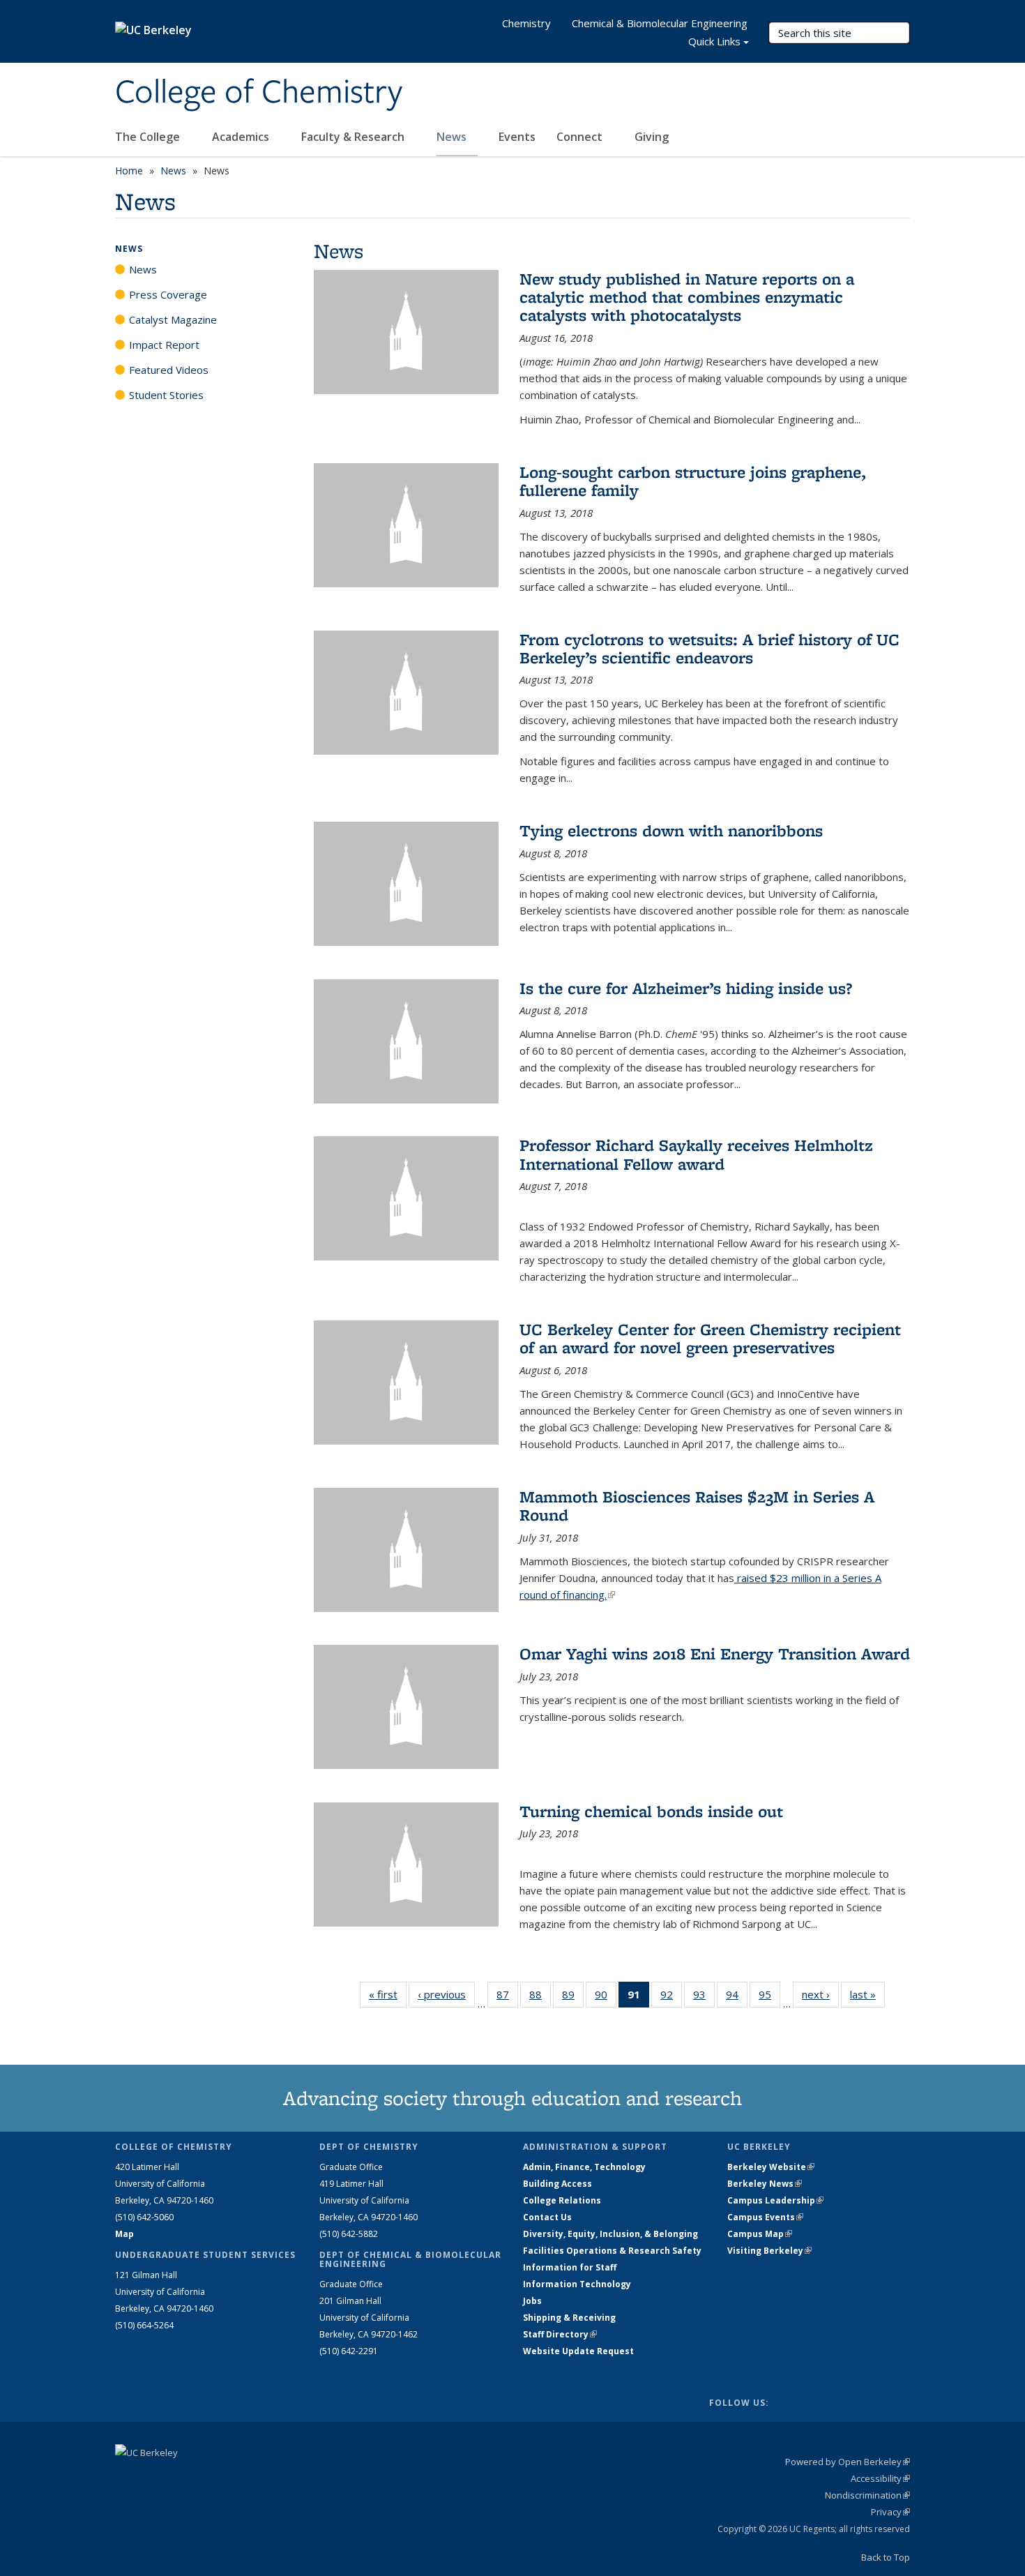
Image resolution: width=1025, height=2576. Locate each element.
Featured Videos (169, 370)
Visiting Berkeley (769, 2251)
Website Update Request (578, 2351)
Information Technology (577, 2284)
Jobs (532, 2301)
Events (517, 137)
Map (124, 2234)
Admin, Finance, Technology (584, 2167)
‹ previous (446, 1994)
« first (388, 1994)
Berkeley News (765, 2184)
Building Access (557, 2184)
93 (704, 1997)
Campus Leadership (775, 2200)
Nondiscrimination (867, 2495)
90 (606, 1997)
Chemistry (526, 23)
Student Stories (166, 395)
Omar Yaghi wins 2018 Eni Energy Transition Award (715, 1654)
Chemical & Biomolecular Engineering (660, 23)
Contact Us (547, 2217)
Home (129, 171)
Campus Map (760, 2234)
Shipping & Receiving (569, 2318)
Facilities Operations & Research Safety (612, 2251)
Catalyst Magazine (173, 319)
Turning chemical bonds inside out (651, 1811)
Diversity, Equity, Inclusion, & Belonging (610, 2234)
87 (507, 1997)
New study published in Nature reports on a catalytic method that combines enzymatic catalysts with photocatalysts (687, 297)
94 (737, 1997)
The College (149, 137)
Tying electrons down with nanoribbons (671, 830)
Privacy (890, 2512)
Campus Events (765, 2217)
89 (573, 1997)
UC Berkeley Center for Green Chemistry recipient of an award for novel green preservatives (710, 1338)
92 (671, 1997)
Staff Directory (560, 2334)
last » (867, 1994)
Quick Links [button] (714, 41)
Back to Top (886, 2557)
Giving (652, 137)
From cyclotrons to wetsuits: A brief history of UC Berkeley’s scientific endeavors (709, 648)
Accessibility (880, 2478)
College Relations (562, 2200)
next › (820, 1994)
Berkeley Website (771, 2167)
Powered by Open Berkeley (848, 2462)
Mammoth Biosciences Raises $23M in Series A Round (697, 1506)
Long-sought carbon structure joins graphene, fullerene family (693, 481)
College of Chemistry (259, 93)
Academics (242, 137)
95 (769, 1997)
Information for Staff (570, 2267)
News (453, 137)
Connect (581, 137)
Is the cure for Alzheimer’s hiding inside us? (686, 988)
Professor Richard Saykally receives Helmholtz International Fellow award (696, 1154)
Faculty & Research (354, 137)
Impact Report (164, 345)
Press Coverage (168, 294)
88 (540, 1997)
